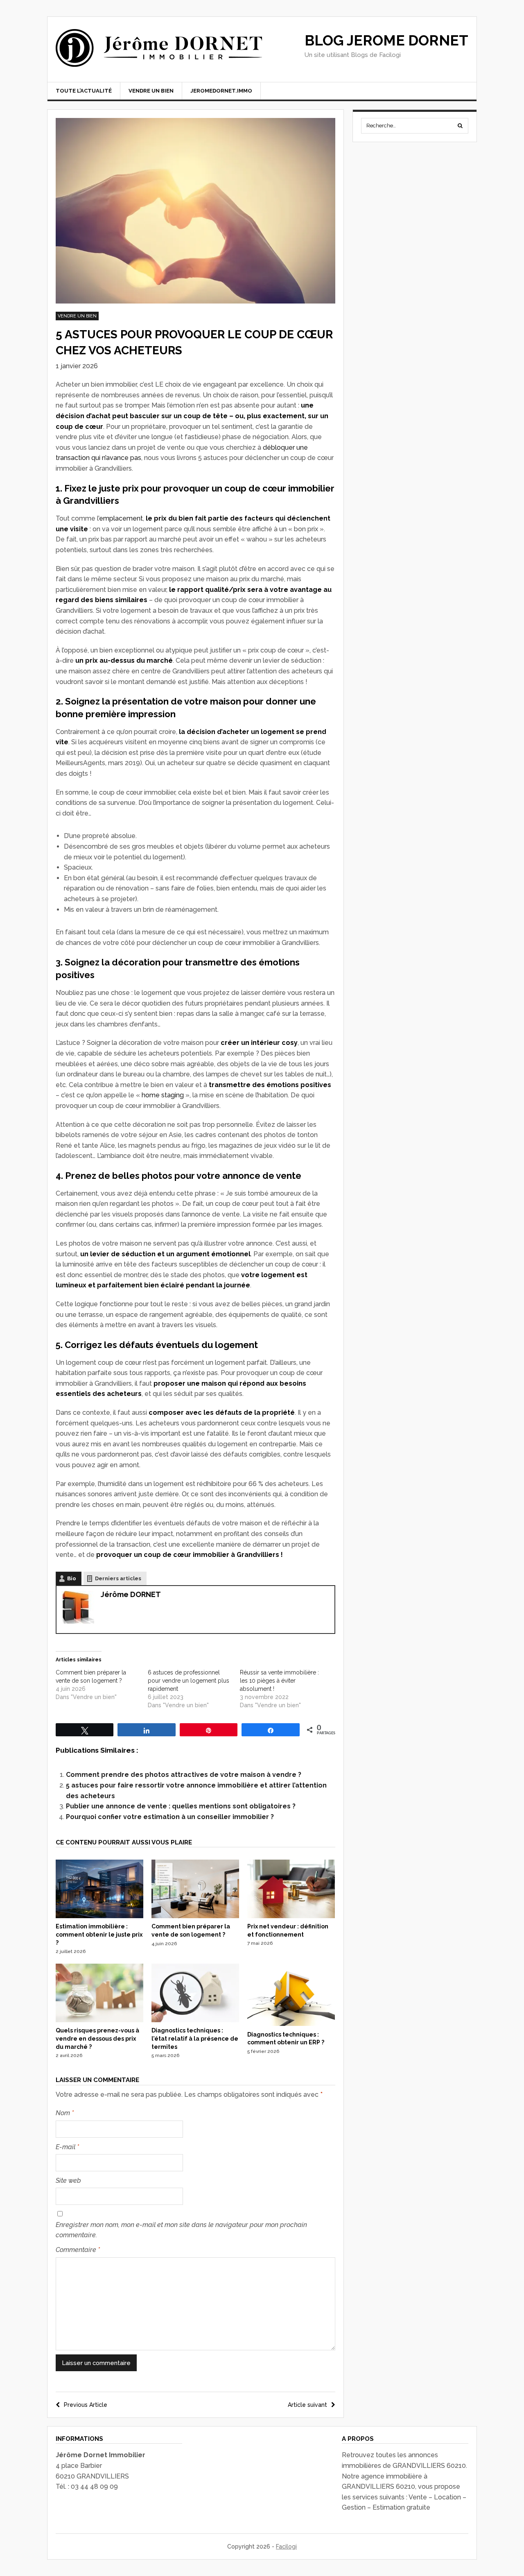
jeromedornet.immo (221, 91)
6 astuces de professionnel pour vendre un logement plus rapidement (189, 1681)
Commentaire (78, 2250)
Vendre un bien (151, 91)
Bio (72, 1578)
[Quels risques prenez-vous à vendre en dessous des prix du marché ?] (99, 2020)
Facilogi (286, 2547)
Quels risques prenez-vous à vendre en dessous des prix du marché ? (97, 2038)
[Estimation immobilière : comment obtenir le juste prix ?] (99, 1916)
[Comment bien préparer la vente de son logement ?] (195, 1916)
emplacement (121, 518)
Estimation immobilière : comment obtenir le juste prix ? (99, 1934)
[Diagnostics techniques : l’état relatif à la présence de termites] (195, 2020)
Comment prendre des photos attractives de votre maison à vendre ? (184, 1775)
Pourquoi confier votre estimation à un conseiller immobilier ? (170, 1817)
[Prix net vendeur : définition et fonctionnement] (291, 1916)
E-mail (67, 2147)
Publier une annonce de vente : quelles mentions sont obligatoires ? (181, 1806)
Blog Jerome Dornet (386, 40)
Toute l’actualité (84, 91)
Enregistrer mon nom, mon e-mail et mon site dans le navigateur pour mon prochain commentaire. (181, 2230)
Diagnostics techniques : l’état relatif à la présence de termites (195, 2038)
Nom (65, 2113)
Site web (68, 2181)
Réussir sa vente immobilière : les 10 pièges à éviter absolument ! (279, 1681)
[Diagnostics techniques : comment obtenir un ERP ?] (291, 2024)
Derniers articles (118, 1578)
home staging (163, 1095)
